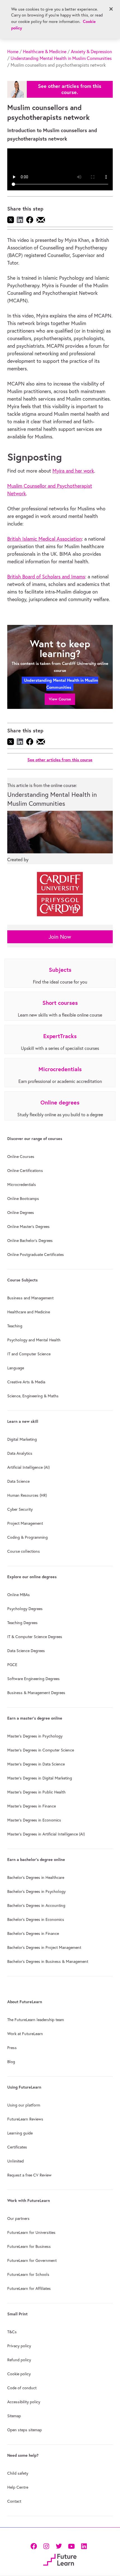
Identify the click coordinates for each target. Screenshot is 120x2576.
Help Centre (18, 2487)
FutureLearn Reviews (25, 2119)
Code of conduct (22, 2388)
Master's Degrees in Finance (32, 1806)
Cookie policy (19, 2374)
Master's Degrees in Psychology (35, 1736)
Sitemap (14, 2416)
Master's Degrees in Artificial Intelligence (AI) (46, 1834)
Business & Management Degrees (36, 1693)
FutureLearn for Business (29, 2246)
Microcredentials (22, 1185)
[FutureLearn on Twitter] (59, 2546)
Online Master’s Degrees (28, 1227)
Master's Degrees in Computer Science (41, 1750)
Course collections (24, 1551)
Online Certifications (25, 1171)
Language (16, 1368)
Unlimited (15, 2161)
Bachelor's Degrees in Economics (36, 1919)
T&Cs (12, 2332)
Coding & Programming (27, 1537)
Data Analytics (20, 1453)
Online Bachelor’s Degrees (30, 1241)
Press (12, 2048)
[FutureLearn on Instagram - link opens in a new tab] (46, 2546)
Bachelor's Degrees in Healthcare (36, 1877)
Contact (14, 2501)
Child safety (18, 2473)
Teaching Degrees (22, 1623)
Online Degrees (21, 1213)
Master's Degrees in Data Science (36, 1764)
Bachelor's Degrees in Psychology (36, 1891)
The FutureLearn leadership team (36, 2020)
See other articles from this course (60, 760)
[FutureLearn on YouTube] (71, 2546)
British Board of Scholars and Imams (46, 577)
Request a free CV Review (29, 2175)
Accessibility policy (24, 2402)
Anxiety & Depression (91, 52)
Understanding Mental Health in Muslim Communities (61, 58)
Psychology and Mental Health (34, 1340)
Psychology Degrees (25, 1609)
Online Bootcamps (23, 1199)
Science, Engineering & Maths (33, 1396)
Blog (11, 2062)
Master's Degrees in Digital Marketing (40, 1778)
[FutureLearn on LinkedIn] (84, 2546)
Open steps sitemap (25, 2430)
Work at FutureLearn (25, 2034)
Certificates (17, 2147)
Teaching (15, 1326)
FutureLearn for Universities (31, 2232)
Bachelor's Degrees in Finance (33, 1933)
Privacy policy (19, 2346)
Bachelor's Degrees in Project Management (44, 1947)
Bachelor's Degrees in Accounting (36, 1905)
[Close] (111, 9)
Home (13, 52)
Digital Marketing (22, 1439)
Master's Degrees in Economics (34, 1820)
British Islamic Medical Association (45, 539)
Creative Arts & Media (26, 1382)
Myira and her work (73, 471)
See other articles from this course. (70, 89)
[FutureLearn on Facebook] (35, 2546)
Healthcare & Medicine (45, 52)
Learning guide (20, 2133)
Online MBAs (19, 1595)
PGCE (12, 1665)
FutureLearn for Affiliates (29, 2288)
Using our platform (24, 2105)
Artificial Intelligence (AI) (28, 1467)
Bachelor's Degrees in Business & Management (48, 1961)
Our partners (18, 2218)
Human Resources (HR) (27, 1495)
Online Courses (21, 1157)
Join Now (60, 937)
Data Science (18, 1481)
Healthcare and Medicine (29, 1312)
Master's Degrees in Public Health (36, 1792)
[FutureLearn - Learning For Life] (60, 2559)
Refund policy (19, 2360)
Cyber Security (20, 1509)
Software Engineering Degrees (33, 1679)
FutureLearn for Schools (28, 2274)
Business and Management (30, 1298)
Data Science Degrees (26, 1651)
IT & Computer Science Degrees (35, 1637)
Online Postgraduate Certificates (36, 1255)
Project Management (25, 1523)
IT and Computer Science (29, 1354)
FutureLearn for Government (32, 2260)
